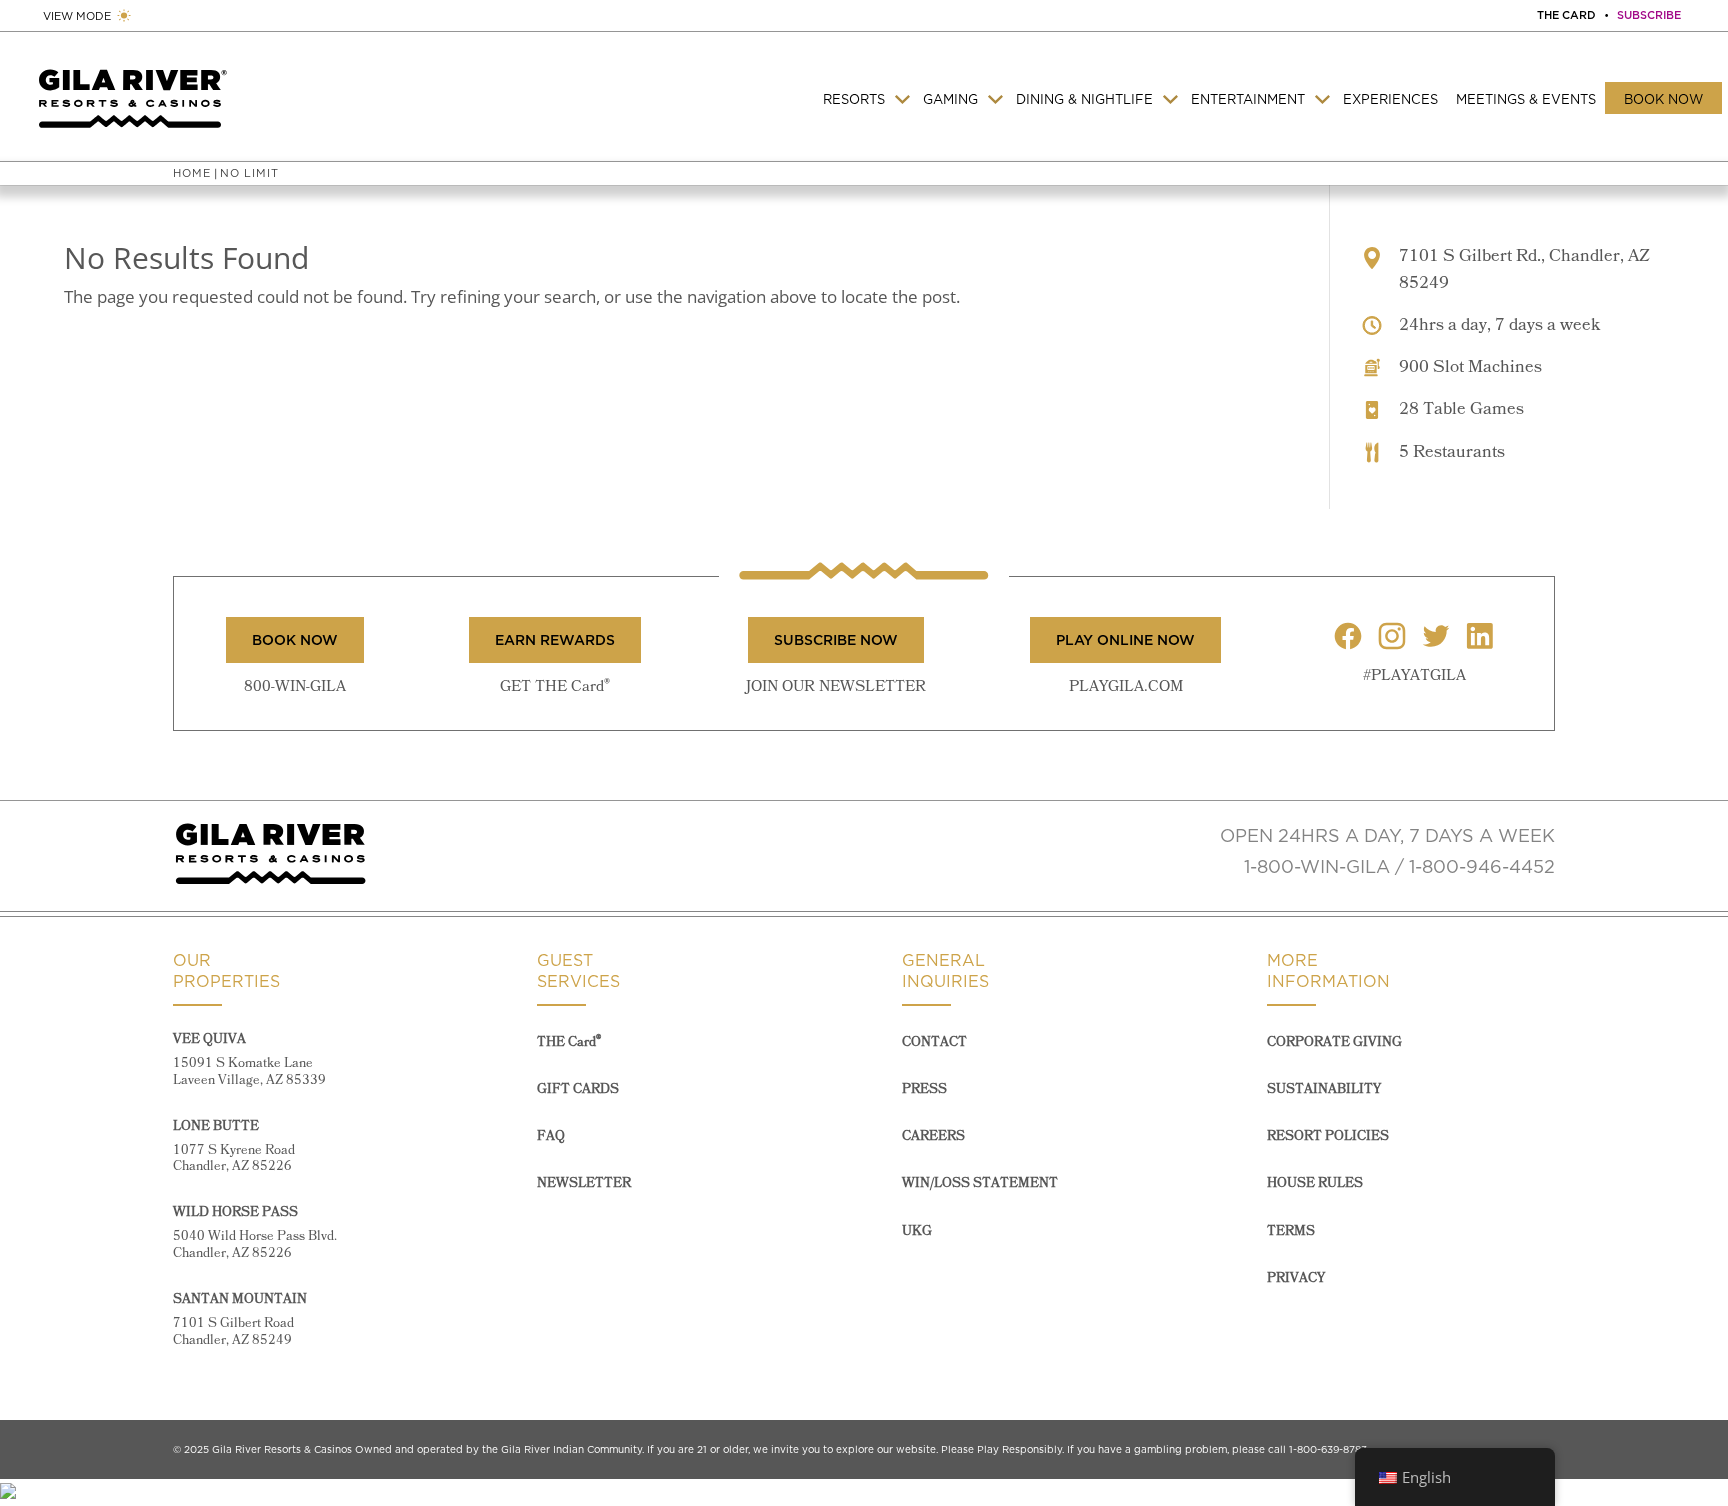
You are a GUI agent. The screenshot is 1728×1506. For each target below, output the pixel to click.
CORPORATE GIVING (1334, 1042)
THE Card (569, 1042)
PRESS (924, 1089)
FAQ (551, 1136)
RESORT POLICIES (1328, 1136)
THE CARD (1566, 15)
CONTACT (934, 1042)
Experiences (1390, 99)
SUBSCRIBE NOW (836, 640)
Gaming (950, 99)
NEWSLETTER (584, 1183)
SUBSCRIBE (1649, 15)
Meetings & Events (1526, 99)
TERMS (1291, 1231)
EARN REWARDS (555, 640)
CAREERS (933, 1136)
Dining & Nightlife (1084, 99)
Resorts (854, 99)
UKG (917, 1231)
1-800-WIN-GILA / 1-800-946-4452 (1399, 866)
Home (192, 173)
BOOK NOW (295, 640)
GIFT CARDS (578, 1089)
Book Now (1663, 99)
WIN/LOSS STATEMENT (980, 1183)
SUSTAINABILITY (1324, 1089)
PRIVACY (1296, 1278)
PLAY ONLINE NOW (1125, 640)
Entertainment (1248, 99)
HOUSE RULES (1315, 1183)
